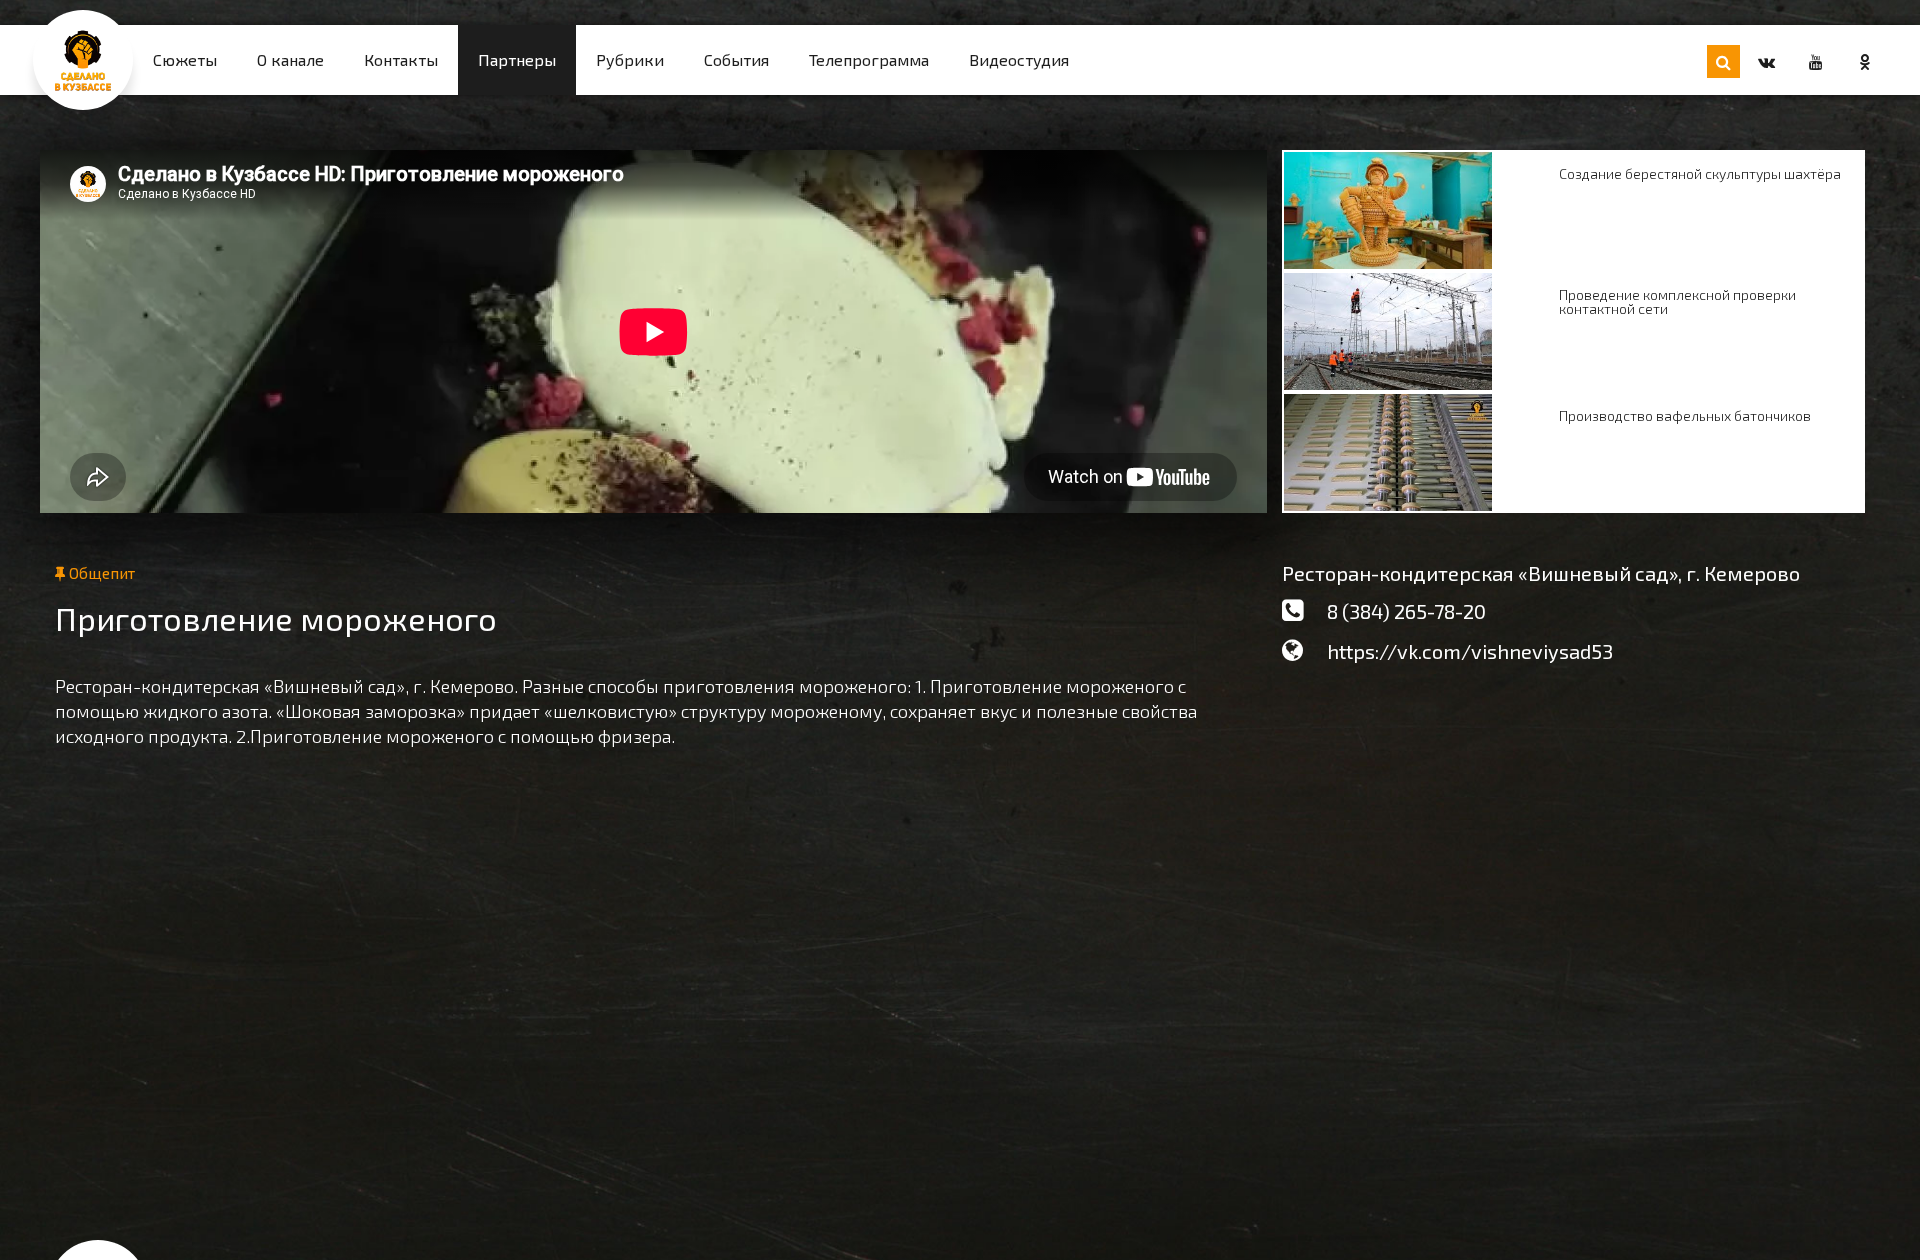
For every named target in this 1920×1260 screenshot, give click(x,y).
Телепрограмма (869, 59)
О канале (290, 59)
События (736, 59)
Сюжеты (185, 59)
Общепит (100, 572)
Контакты (401, 59)
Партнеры (517, 59)
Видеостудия (1019, 59)
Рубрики (630, 59)
